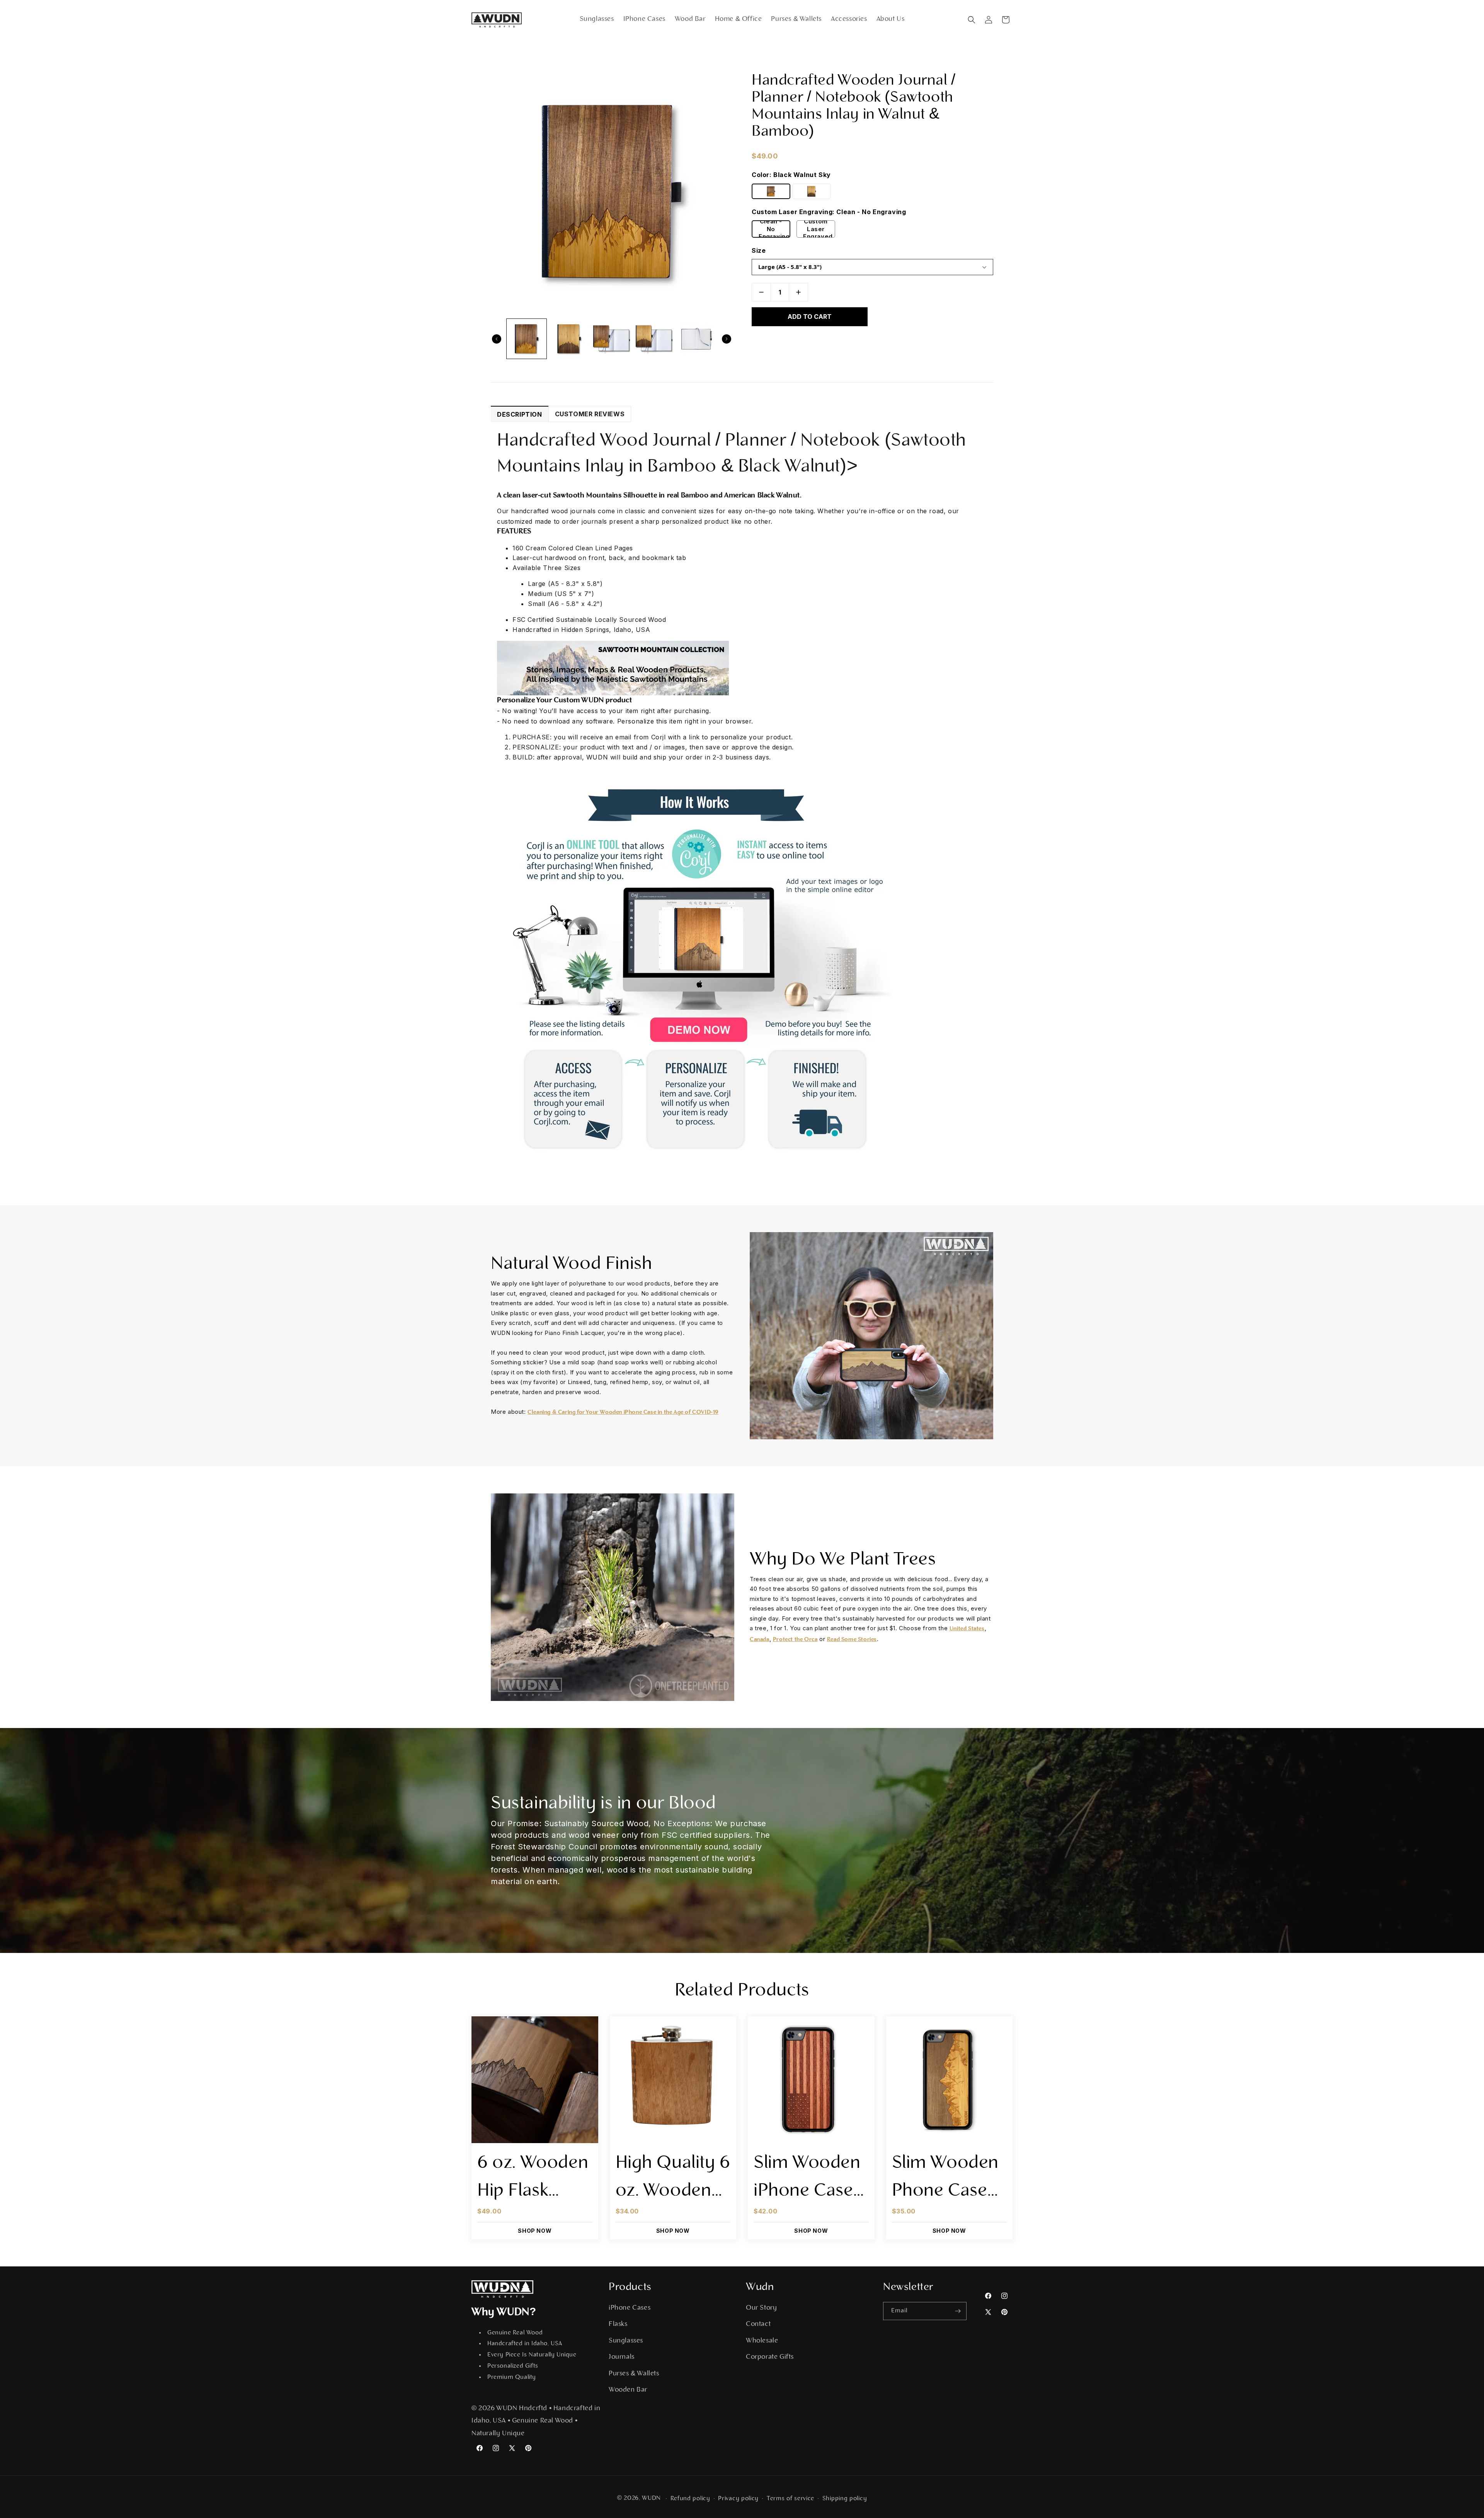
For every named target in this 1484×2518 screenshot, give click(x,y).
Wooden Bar (628, 2390)
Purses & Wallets (634, 2374)
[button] (972, 20)
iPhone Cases (630, 2308)
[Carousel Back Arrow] (497, 339)
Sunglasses (626, 2341)
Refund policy (690, 2499)
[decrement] (761, 292)
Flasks (618, 2324)
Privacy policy (738, 2499)
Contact (758, 2324)
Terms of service (791, 2499)
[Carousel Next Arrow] (727, 339)
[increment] (798, 292)
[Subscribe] (958, 2311)
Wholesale (762, 2341)
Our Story (761, 2308)
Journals (622, 2357)
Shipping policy (845, 2499)
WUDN (651, 2498)
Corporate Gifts (770, 2357)
